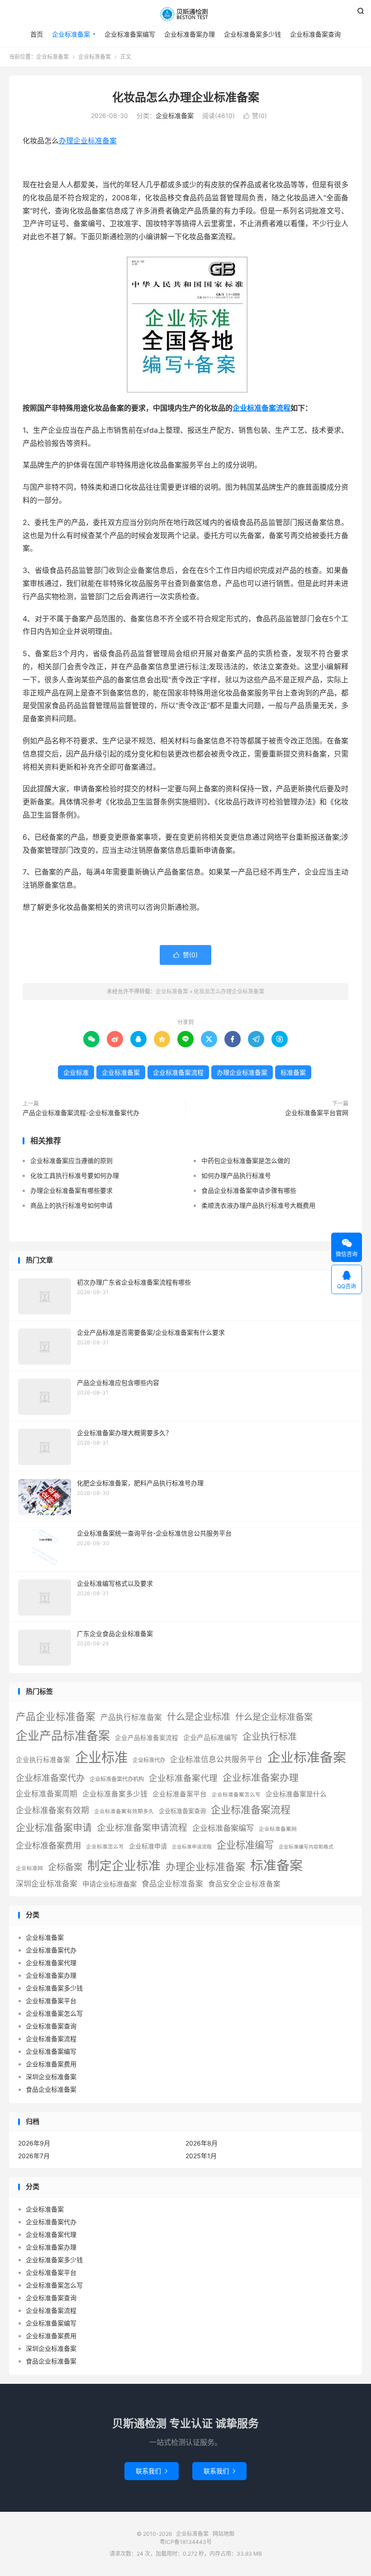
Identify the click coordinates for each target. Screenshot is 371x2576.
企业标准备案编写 (130, 34)
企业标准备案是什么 (296, 1794)
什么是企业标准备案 (274, 1717)
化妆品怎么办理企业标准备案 (186, 97)
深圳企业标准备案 (47, 1884)
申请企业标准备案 (109, 1884)
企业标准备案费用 (48, 1845)
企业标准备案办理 (190, 34)
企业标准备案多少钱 (252, 34)
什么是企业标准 (199, 1717)
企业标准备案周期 (47, 1794)
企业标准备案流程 (262, 408)
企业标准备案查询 (315, 34)
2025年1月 (201, 2156)
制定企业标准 (124, 1866)
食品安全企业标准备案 (244, 1884)
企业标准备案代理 (183, 1778)
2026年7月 (34, 2156)
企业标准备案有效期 (52, 1810)
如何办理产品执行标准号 (236, 1175)
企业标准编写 (245, 1845)
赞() (255, 116)
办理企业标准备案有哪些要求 (71, 1190)
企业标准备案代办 (50, 1778)
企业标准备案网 (278, 1829)
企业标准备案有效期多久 (124, 1811)
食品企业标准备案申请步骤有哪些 (249, 1190)
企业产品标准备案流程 (147, 1738)
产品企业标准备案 (56, 1716)
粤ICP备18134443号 (186, 2542)
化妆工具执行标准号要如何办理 (75, 1175)
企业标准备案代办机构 (117, 1779)
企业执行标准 (270, 1737)
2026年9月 (34, 2143)
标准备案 (293, 1072)
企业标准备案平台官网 (317, 1113)
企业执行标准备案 (43, 1760)
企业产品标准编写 (210, 1738)
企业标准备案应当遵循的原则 (71, 1160)
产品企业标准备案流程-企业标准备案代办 (81, 1113)
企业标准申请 (148, 1846)
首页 (37, 34)
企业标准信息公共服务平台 (216, 1759)
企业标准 (76, 1072)
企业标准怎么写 (105, 1847)
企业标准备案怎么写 (236, 1795)
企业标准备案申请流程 (142, 1828)
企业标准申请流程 (192, 1847)
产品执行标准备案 (131, 1717)
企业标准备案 (185, 14)
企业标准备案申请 (54, 1827)
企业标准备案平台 (180, 1794)
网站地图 (224, 2534)
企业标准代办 (149, 1760)
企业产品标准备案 (63, 1736)
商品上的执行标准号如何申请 (71, 1205)
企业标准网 (29, 1868)
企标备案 (65, 1867)
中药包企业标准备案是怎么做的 (246, 1160)
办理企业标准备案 (88, 141)
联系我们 (152, 2471)
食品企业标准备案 (172, 1884)
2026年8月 (202, 2143)
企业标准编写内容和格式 (306, 1847)
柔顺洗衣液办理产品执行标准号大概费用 (258, 1205)
